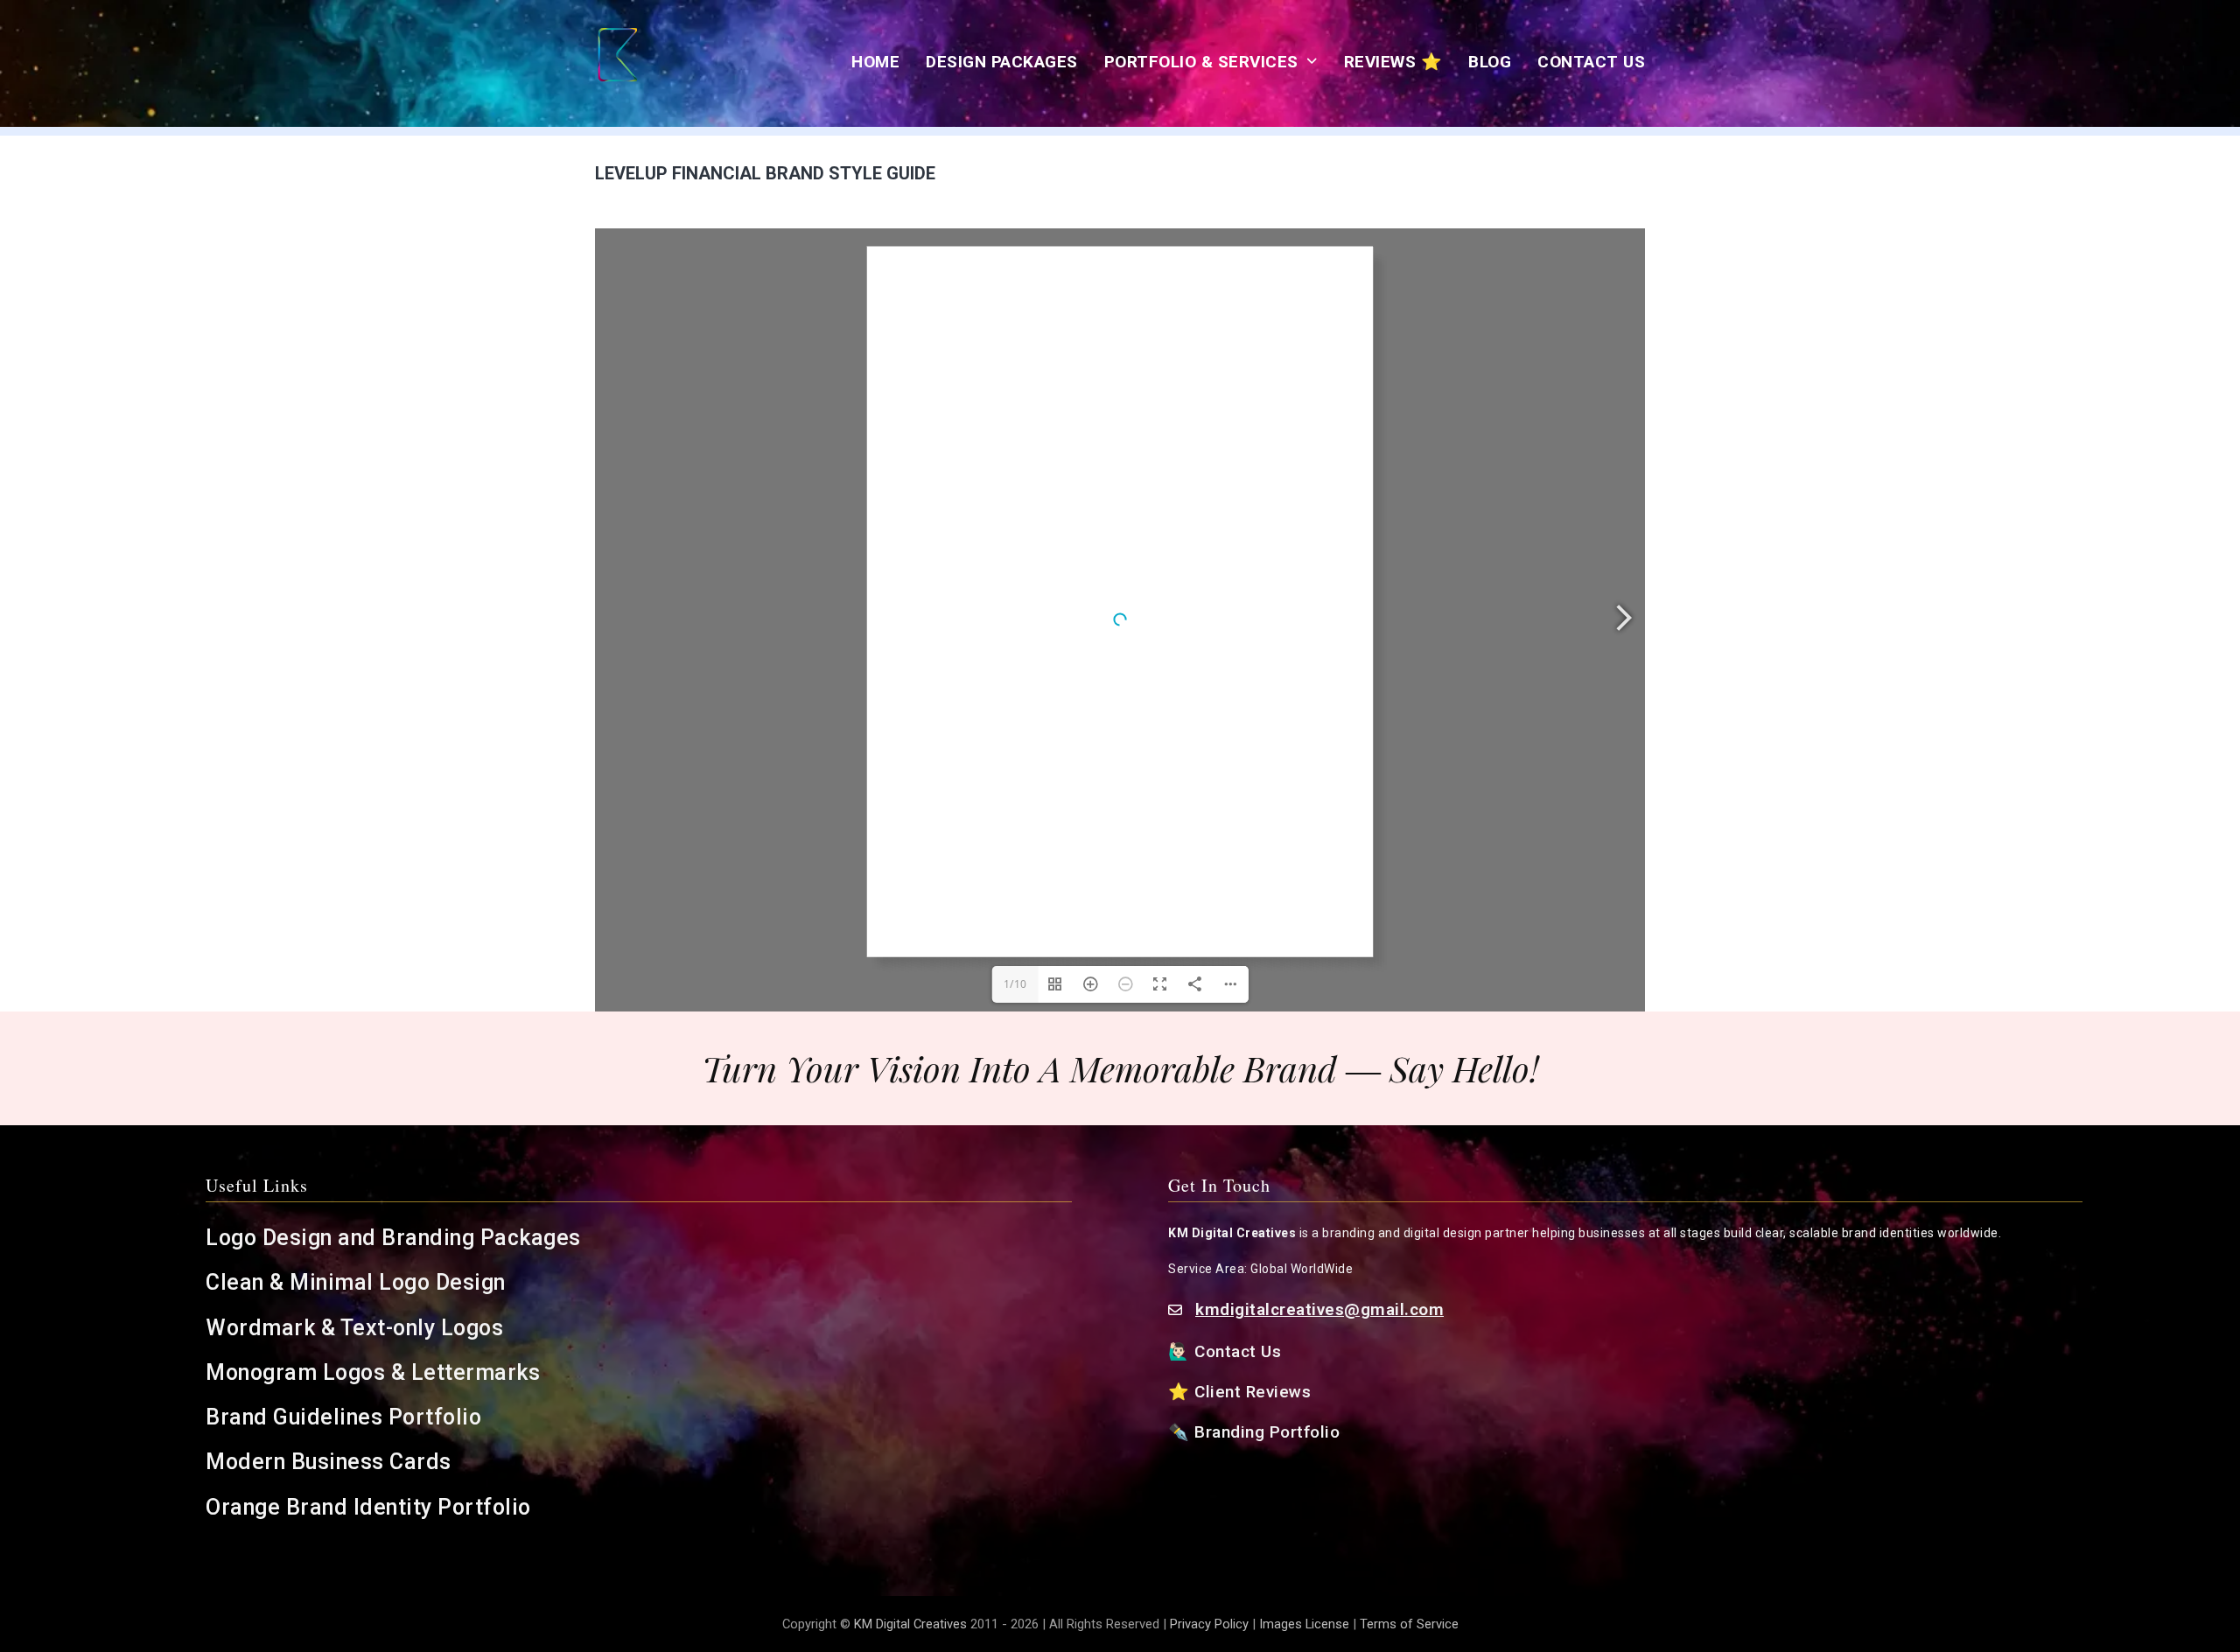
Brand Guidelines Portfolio (343, 1417)
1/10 (1015, 984)
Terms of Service (1409, 1624)
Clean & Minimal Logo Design (356, 1282)
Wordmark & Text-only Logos (354, 1328)
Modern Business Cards (329, 1462)
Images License (1304, 1624)
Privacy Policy (1209, 1624)
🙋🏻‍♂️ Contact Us (1227, 1351)
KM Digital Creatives (912, 1624)
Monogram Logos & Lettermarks (376, 1372)
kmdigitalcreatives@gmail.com (1319, 1309)
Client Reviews (1253, 1392)
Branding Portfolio (1270, 1432)
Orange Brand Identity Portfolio (371, 1507)
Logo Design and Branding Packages (393, 1238)
